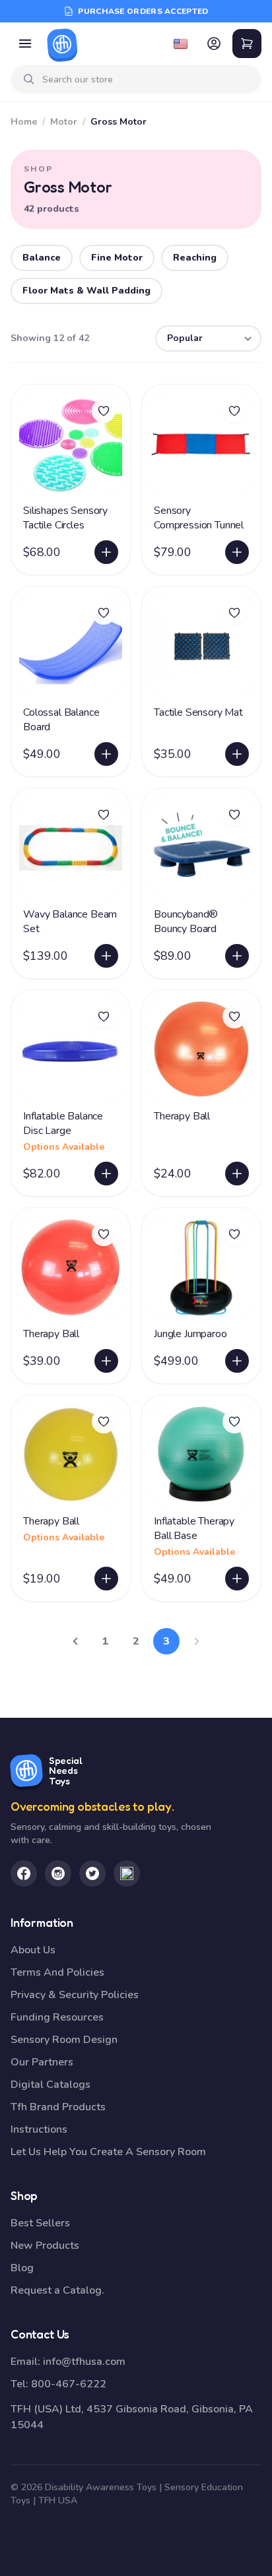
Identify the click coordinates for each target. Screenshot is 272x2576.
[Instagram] (58, 1873)
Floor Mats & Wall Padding (86, 291)
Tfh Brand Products (58, 2107)
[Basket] (247, 44)
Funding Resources (57, 2017)
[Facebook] (24, 1873)
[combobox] (147, 79)
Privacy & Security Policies (75, 1995)
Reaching (195, 258)
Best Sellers (40, 2223)
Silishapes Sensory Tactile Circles (65, 518)
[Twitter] (92, 1873)
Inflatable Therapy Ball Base (194, 1528)
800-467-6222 (69, 2384)
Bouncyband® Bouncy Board (186, 922)
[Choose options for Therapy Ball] (106, 1579)
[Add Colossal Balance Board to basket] (106, 754)
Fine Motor (117, 258)
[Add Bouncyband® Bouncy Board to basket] (237, 956)
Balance (42, 258)
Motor (64, 122)
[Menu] (25, 44)
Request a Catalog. (57, 2290)
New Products (45, 2246)
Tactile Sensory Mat (198, 712)
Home (24, 122)
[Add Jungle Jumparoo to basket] (237, 1361)
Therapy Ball (182, 1116)
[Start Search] (29, 79)
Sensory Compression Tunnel (199, 518)
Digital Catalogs (51, 2085)
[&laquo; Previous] (75, 1641)
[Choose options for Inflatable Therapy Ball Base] (237, 1579)
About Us (33, 1950)
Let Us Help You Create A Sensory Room (108, 2152)
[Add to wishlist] (104, 411)
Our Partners (42, 2062)
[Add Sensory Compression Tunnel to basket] (237, 552)
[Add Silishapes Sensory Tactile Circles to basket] (106, 552)
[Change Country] (181, 44)
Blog (22, 2268)
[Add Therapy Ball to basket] (237, 1174)
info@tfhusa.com (84, 2362)
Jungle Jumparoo (190, 1334)
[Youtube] (127, 1873)
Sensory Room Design (64, 2040)
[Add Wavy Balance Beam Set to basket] (106, 956)
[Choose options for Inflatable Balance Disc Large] (106, 1174)
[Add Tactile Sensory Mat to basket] (237, 754)
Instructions (39, 2129)
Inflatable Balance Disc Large (63, 1123)
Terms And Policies (57, 1972)
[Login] (214, 44)
